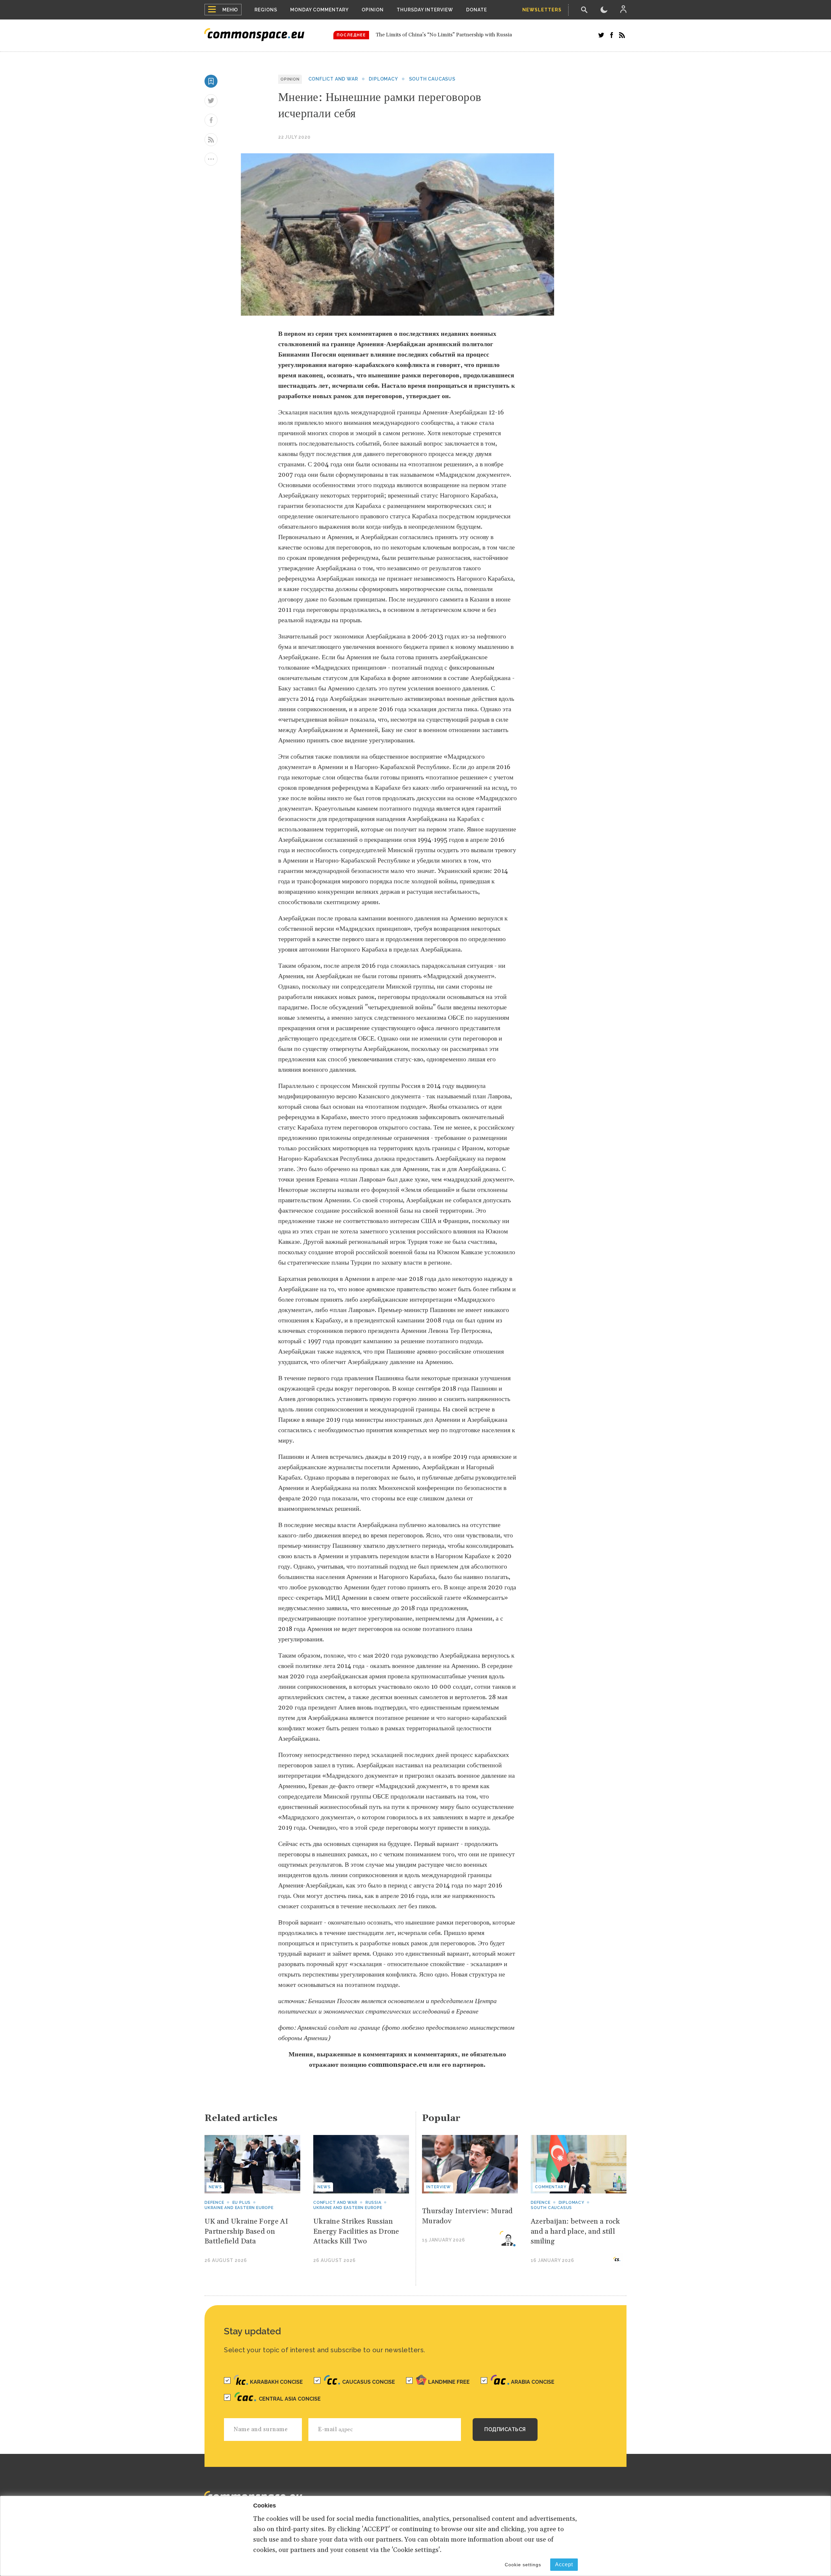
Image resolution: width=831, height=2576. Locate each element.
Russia (373, 2203)
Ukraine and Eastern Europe (239, 2208)
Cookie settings (523, 2565)
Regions (266, 10)
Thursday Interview (425, 10)
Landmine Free (449, 2382)
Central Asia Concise (290, 2399)
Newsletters (542, 10)
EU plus (242, 2203)
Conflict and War (333, 79)
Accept (564, 2564)
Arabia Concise (533, 2382)
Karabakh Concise (276, 2382)
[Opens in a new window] (601, 35)
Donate (477, 10)
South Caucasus (432, 79)
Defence (214, 2203)
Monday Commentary (319, 10)
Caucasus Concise (369, 2382)
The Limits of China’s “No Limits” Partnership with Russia (444, 35)
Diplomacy (383, 79)
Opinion (373, 10)
